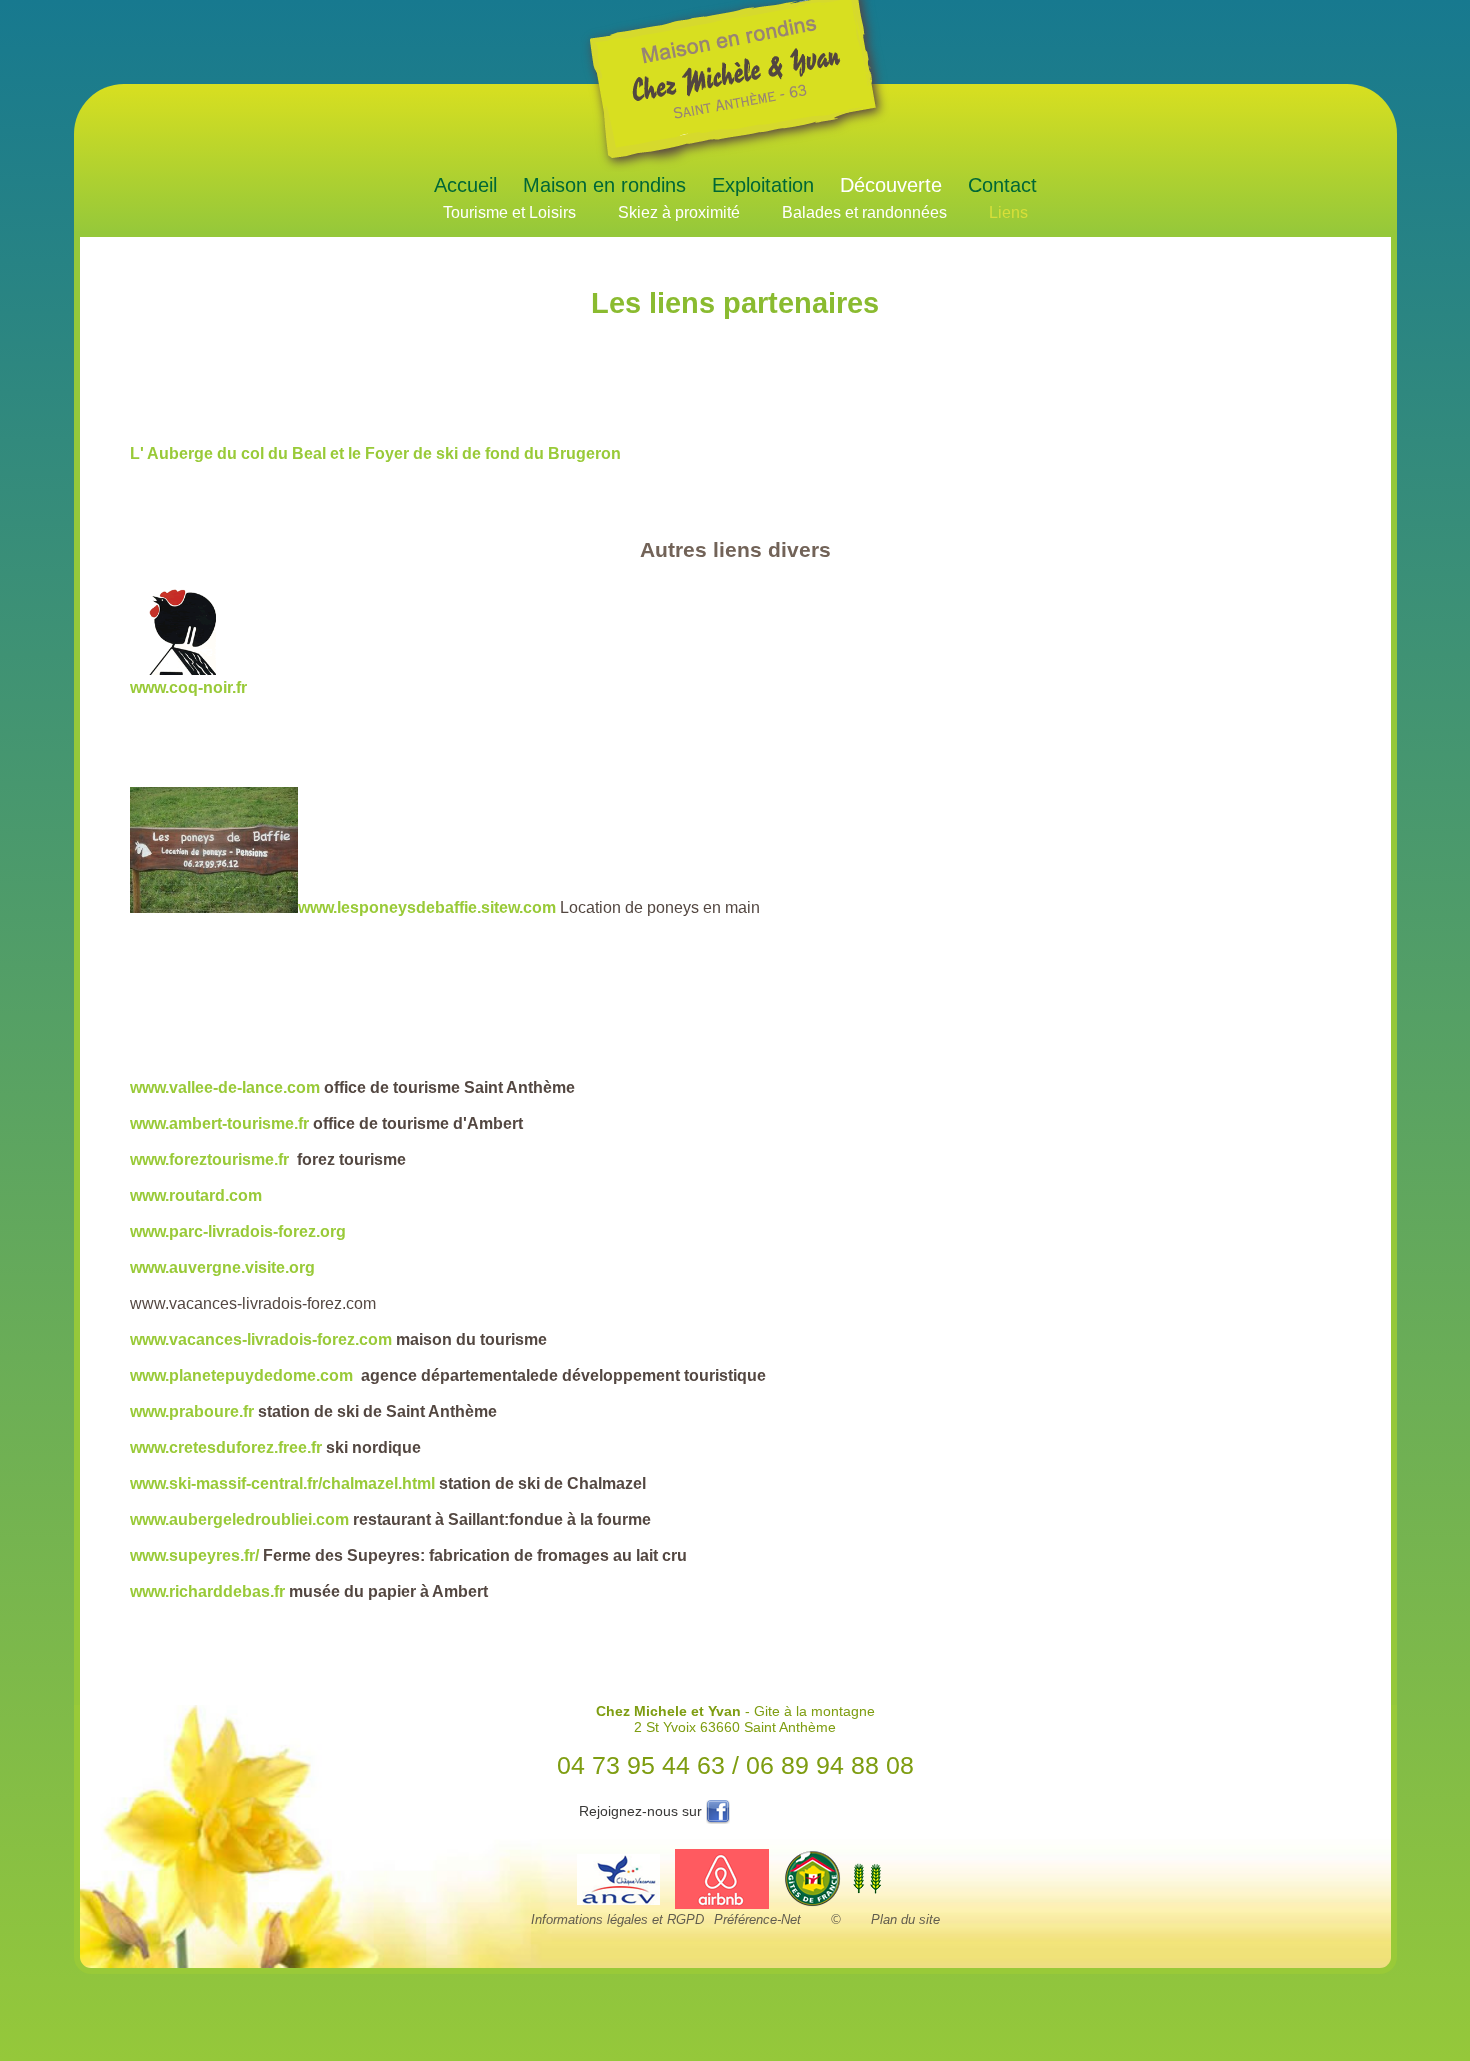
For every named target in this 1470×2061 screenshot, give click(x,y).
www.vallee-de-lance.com (225, 1087)
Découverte (891, 185)
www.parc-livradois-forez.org (238, 1231)
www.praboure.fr (192, 1411)
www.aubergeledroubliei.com (239, 1519)
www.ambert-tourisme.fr (219, 1123)
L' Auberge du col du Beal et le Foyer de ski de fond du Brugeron (375, 453)
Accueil (465, 185)
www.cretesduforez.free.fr (226, 1447)
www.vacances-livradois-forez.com (261, 1339)
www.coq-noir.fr (188, 687)
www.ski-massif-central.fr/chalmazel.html (284, 1483)
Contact (1002, 185)
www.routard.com (196, 1195)
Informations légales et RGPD (617, 1919)
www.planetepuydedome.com (241, 1375)
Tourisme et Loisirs (509, 212)
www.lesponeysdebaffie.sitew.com (427, 907)
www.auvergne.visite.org (222, 1267)
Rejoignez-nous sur (642, 1811)
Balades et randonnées (864, 212)
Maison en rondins (604, 185)
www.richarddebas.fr (207, 1591)
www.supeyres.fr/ (194, 1555)
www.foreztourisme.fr (209, 1159)
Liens (1008, 212)
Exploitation (763, 185)
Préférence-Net (757, 1919)
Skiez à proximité (679, 212)
